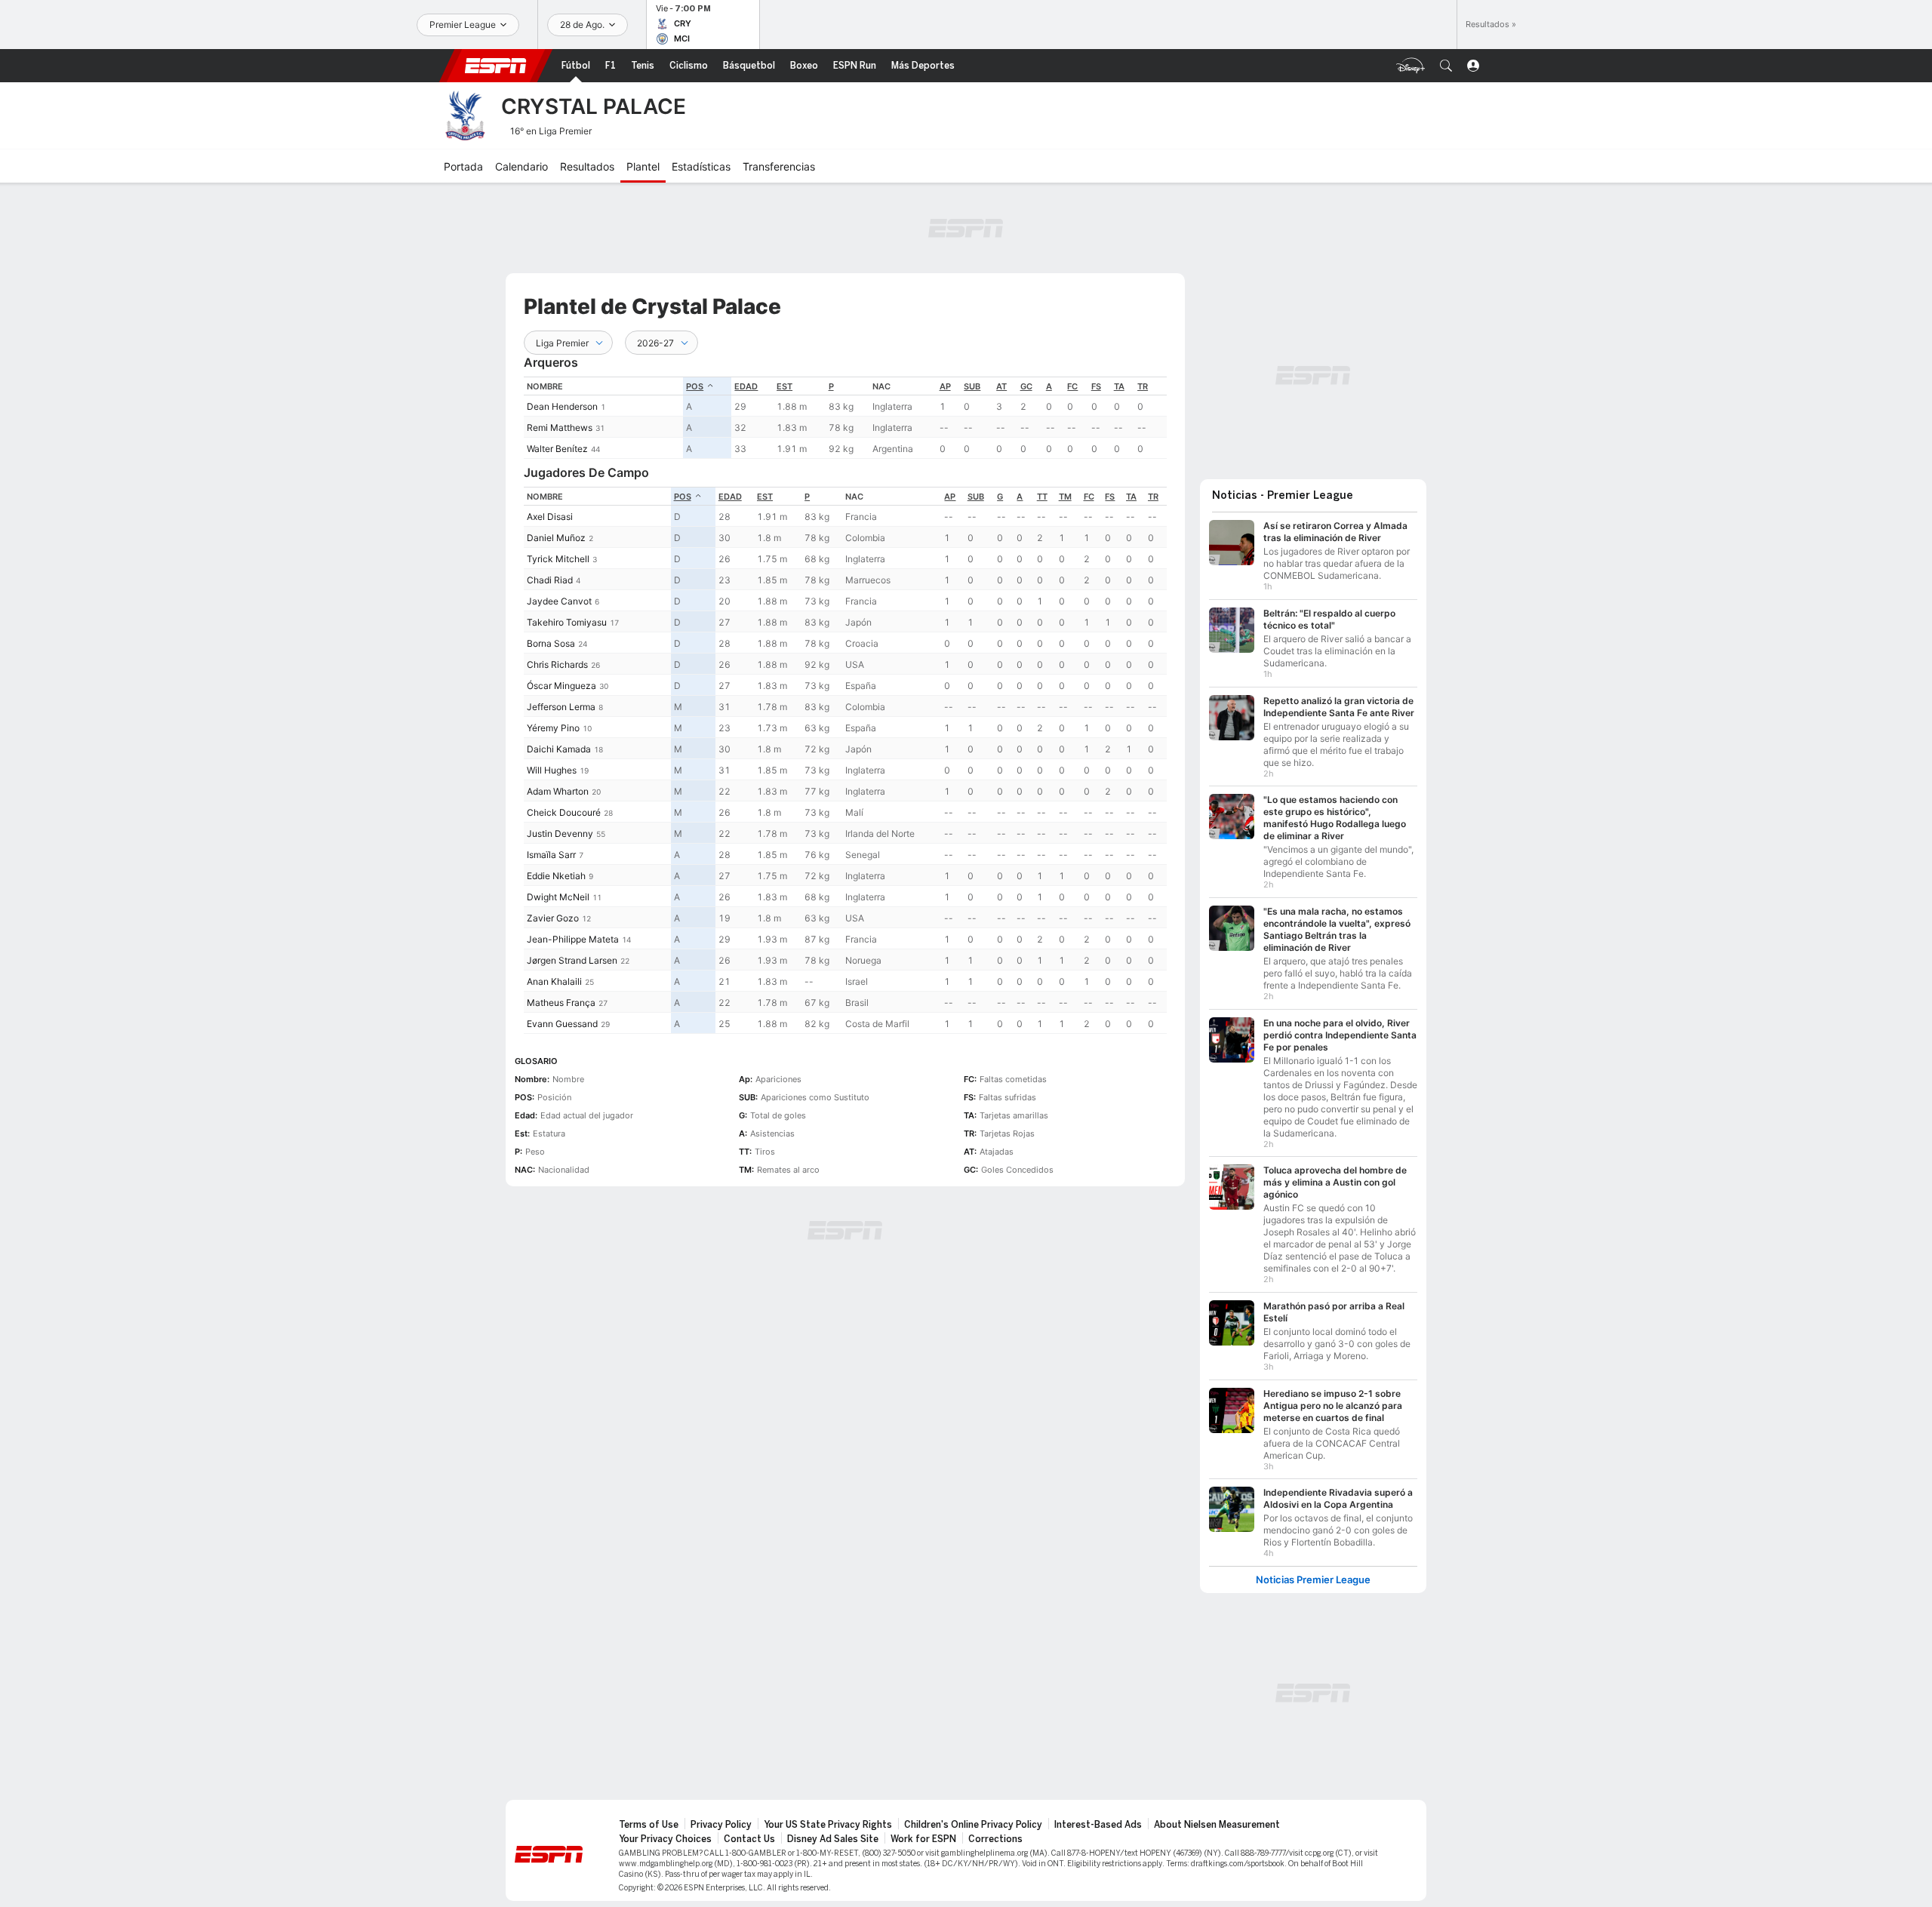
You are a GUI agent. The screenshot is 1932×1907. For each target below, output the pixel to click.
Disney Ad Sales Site (833, 1839)
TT (1042, 497)
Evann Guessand (562, 1024)
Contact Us (749, 1839)
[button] (1446, 66)
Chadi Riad (550, 580)
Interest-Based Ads (1098, 1825)
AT (1001, 386)
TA (1119, 386)
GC (1026, 386)
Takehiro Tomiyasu (567, 622)
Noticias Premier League (1313, 1580)
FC (1072, 386)
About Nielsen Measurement (1217, 1825)
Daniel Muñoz (556, 538)
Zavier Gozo (553, 918)
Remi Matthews (560, 428)
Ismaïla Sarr (551, 855)
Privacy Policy (721, 1825)
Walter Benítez (557, 449)
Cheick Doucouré (564, 812)
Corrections (995, 1839)
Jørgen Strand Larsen (572, 960)
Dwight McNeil (558, 897)
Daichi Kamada (559, 749)
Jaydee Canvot (559, 601)
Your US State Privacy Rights (828, 1825)
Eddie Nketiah (556, 876)
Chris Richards (557, 664)
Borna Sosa (551, 643)
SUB (972, 386)
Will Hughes (552, 770)
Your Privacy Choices (665, 1839)
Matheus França (561, 1003)
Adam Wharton (558, 791)
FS (1096, 386)
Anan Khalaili (554, 981)
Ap (945, 386)
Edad (746, 386)
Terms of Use (649, 1825)
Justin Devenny (560, 834)
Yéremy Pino (553, 728)
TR (1143, 386)
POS (695, 386)
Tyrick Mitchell (558, 559)
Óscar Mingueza (561, 686)
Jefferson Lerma (561, 707)
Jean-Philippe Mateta (573, 939)
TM (1065, 497)
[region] (845, 418)
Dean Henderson (562, 406)
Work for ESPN (923, 1839)
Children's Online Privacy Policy (973, 1825)
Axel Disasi (550, 517)
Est (784, 386)
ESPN (496, 66)
